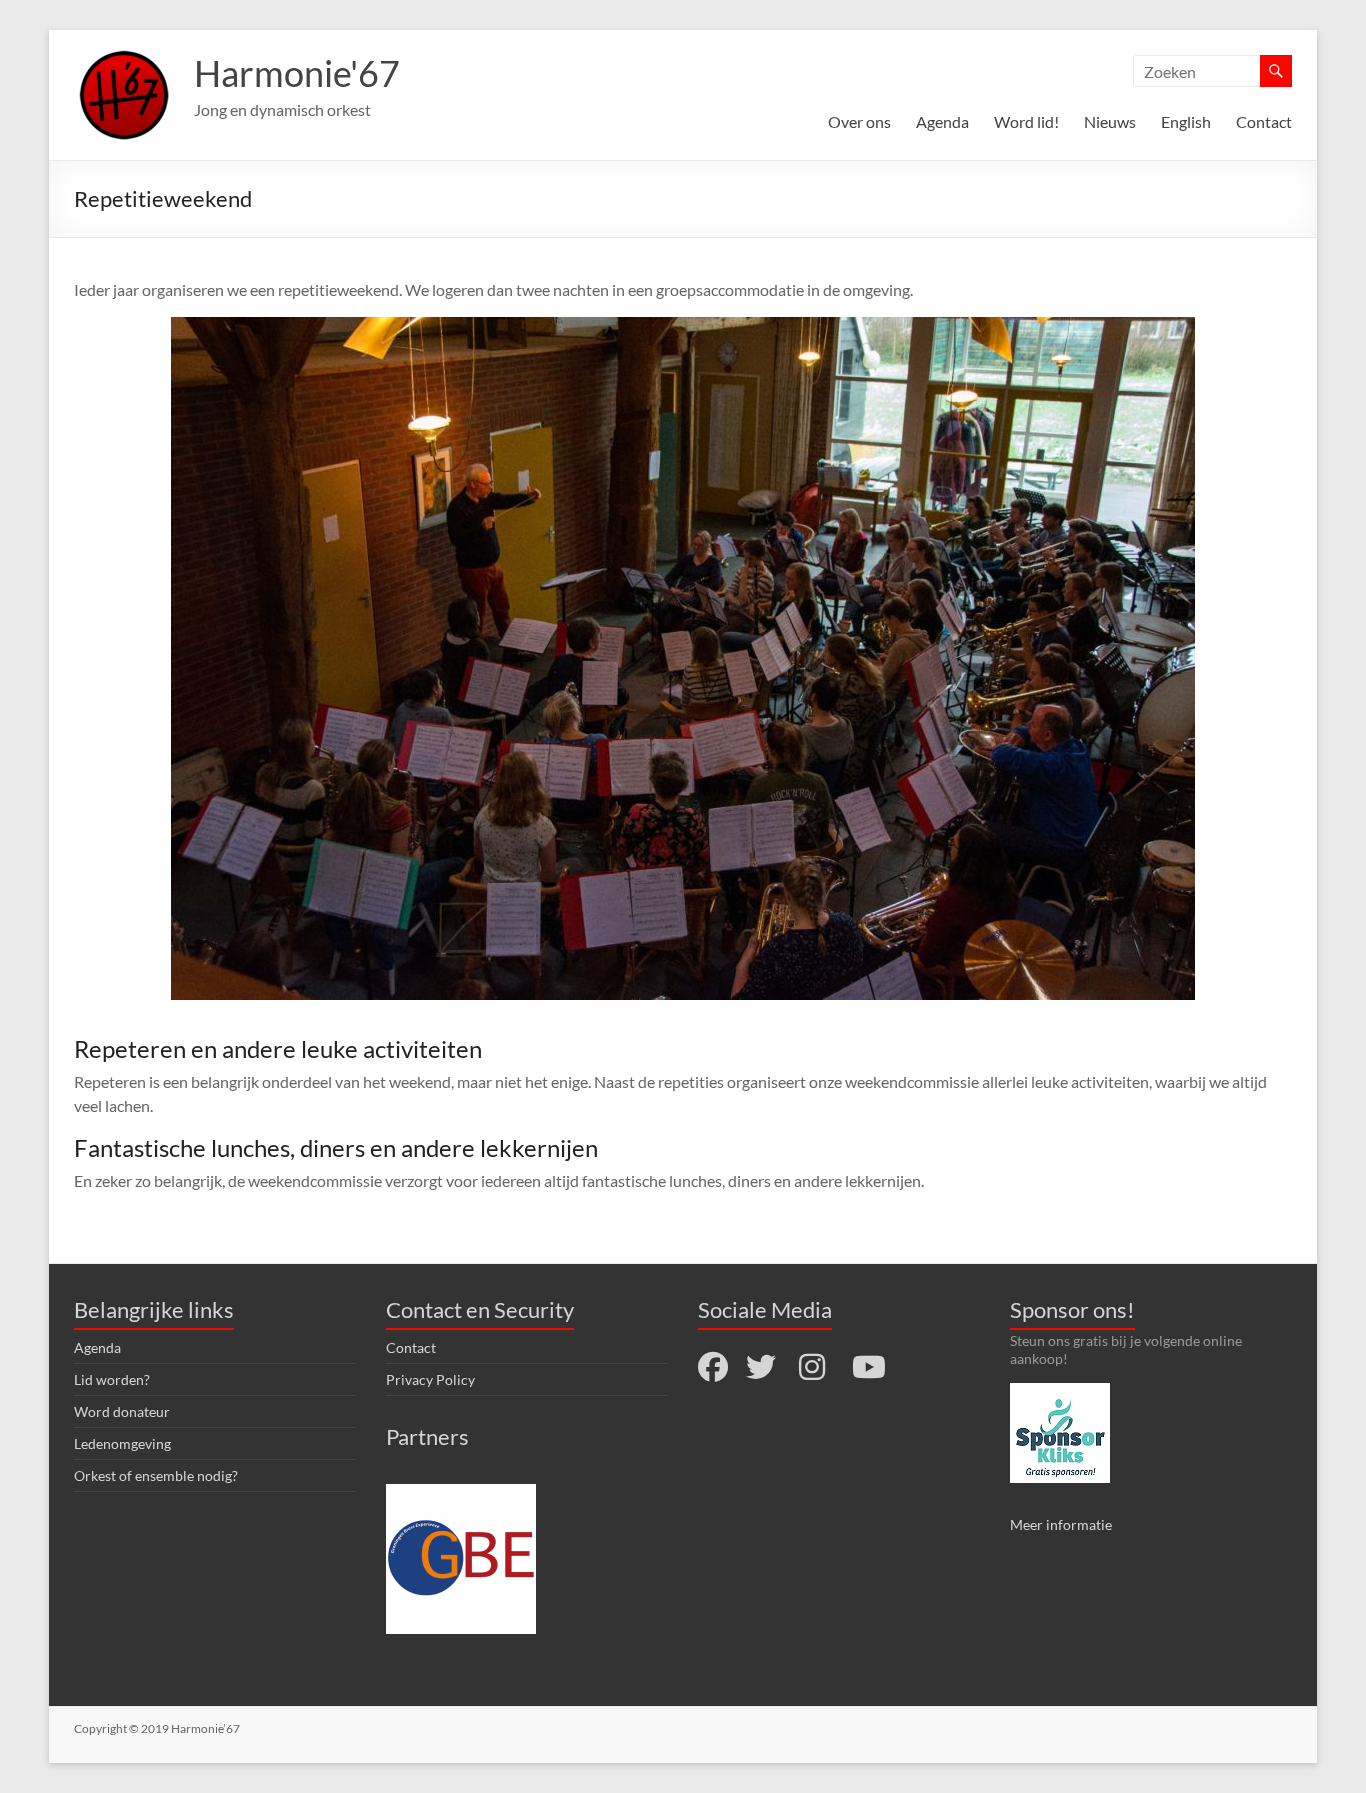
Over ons (859, 121)
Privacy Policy (430, 1379)
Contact (1264, 121)
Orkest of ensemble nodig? (156, 1475)
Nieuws (1110, 121)
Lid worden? (112, 1379)
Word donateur (122, 1411)
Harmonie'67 (297, 73)
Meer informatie (1061, 1524)
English (1186, 121)
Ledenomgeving (122, 1443)
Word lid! (1026, 121)
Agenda (942, 121)
